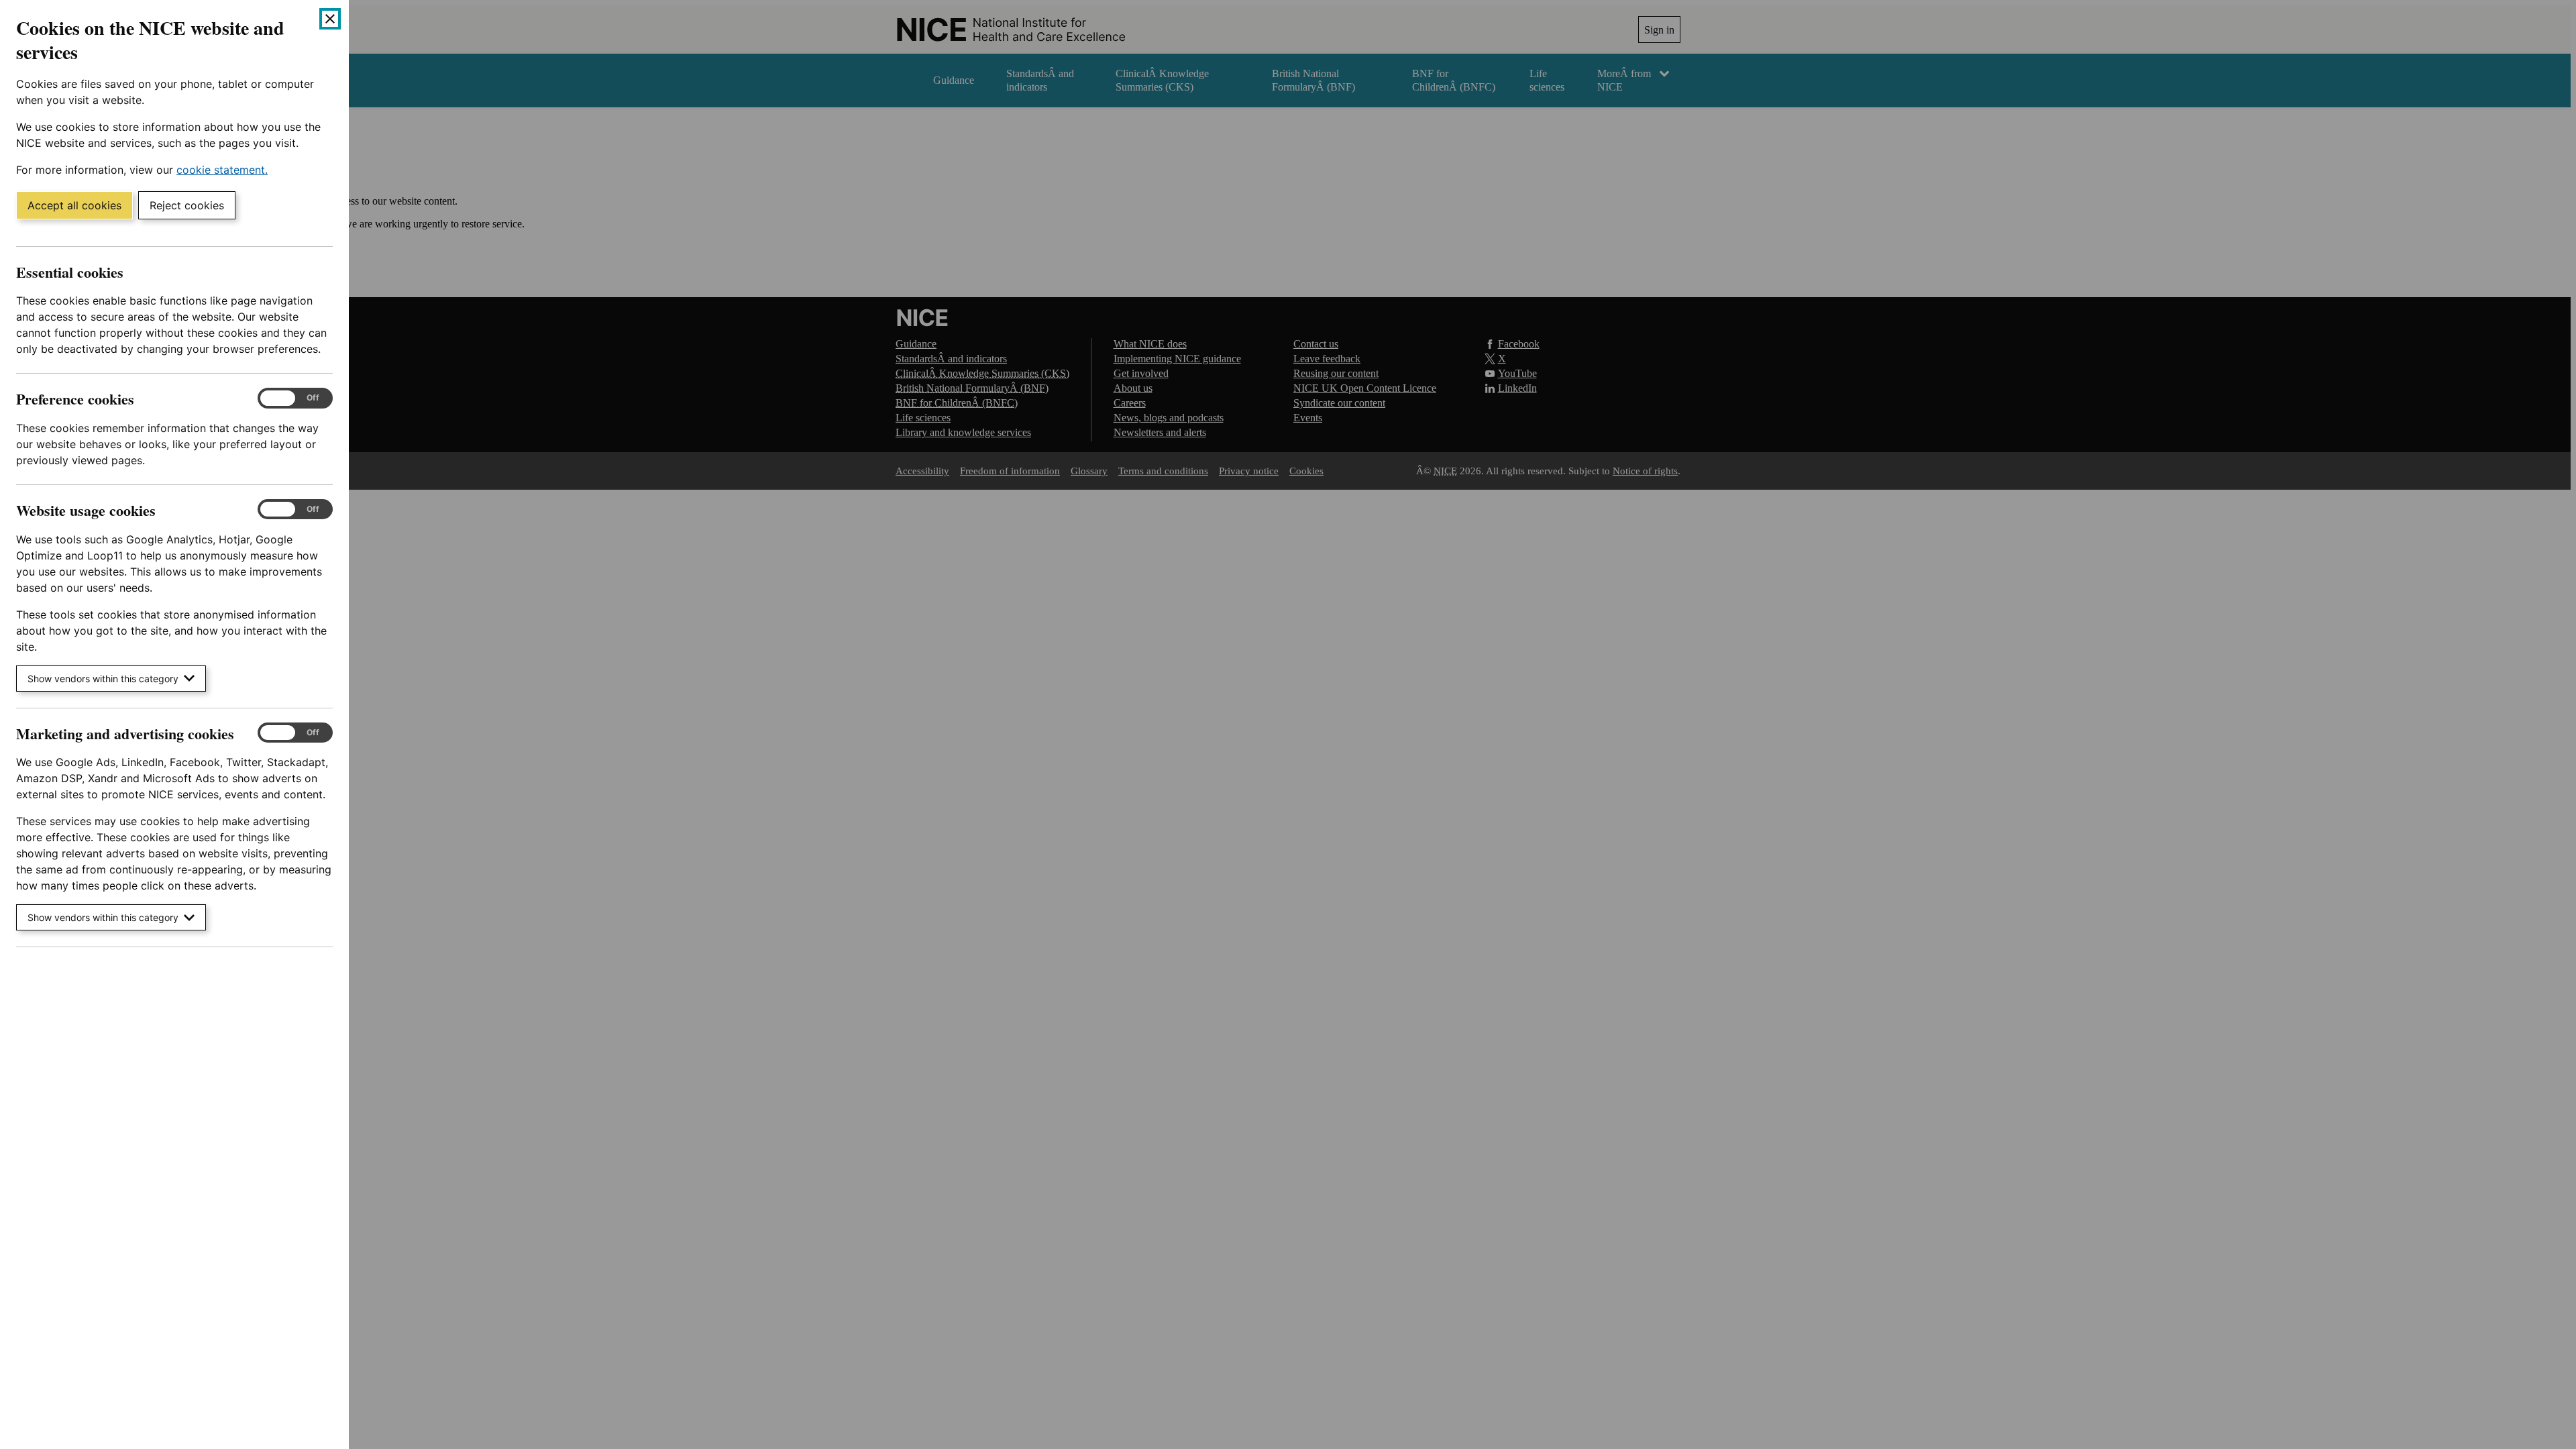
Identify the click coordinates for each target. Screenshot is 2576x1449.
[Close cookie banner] (330, 19)
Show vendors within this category (103, 679)
